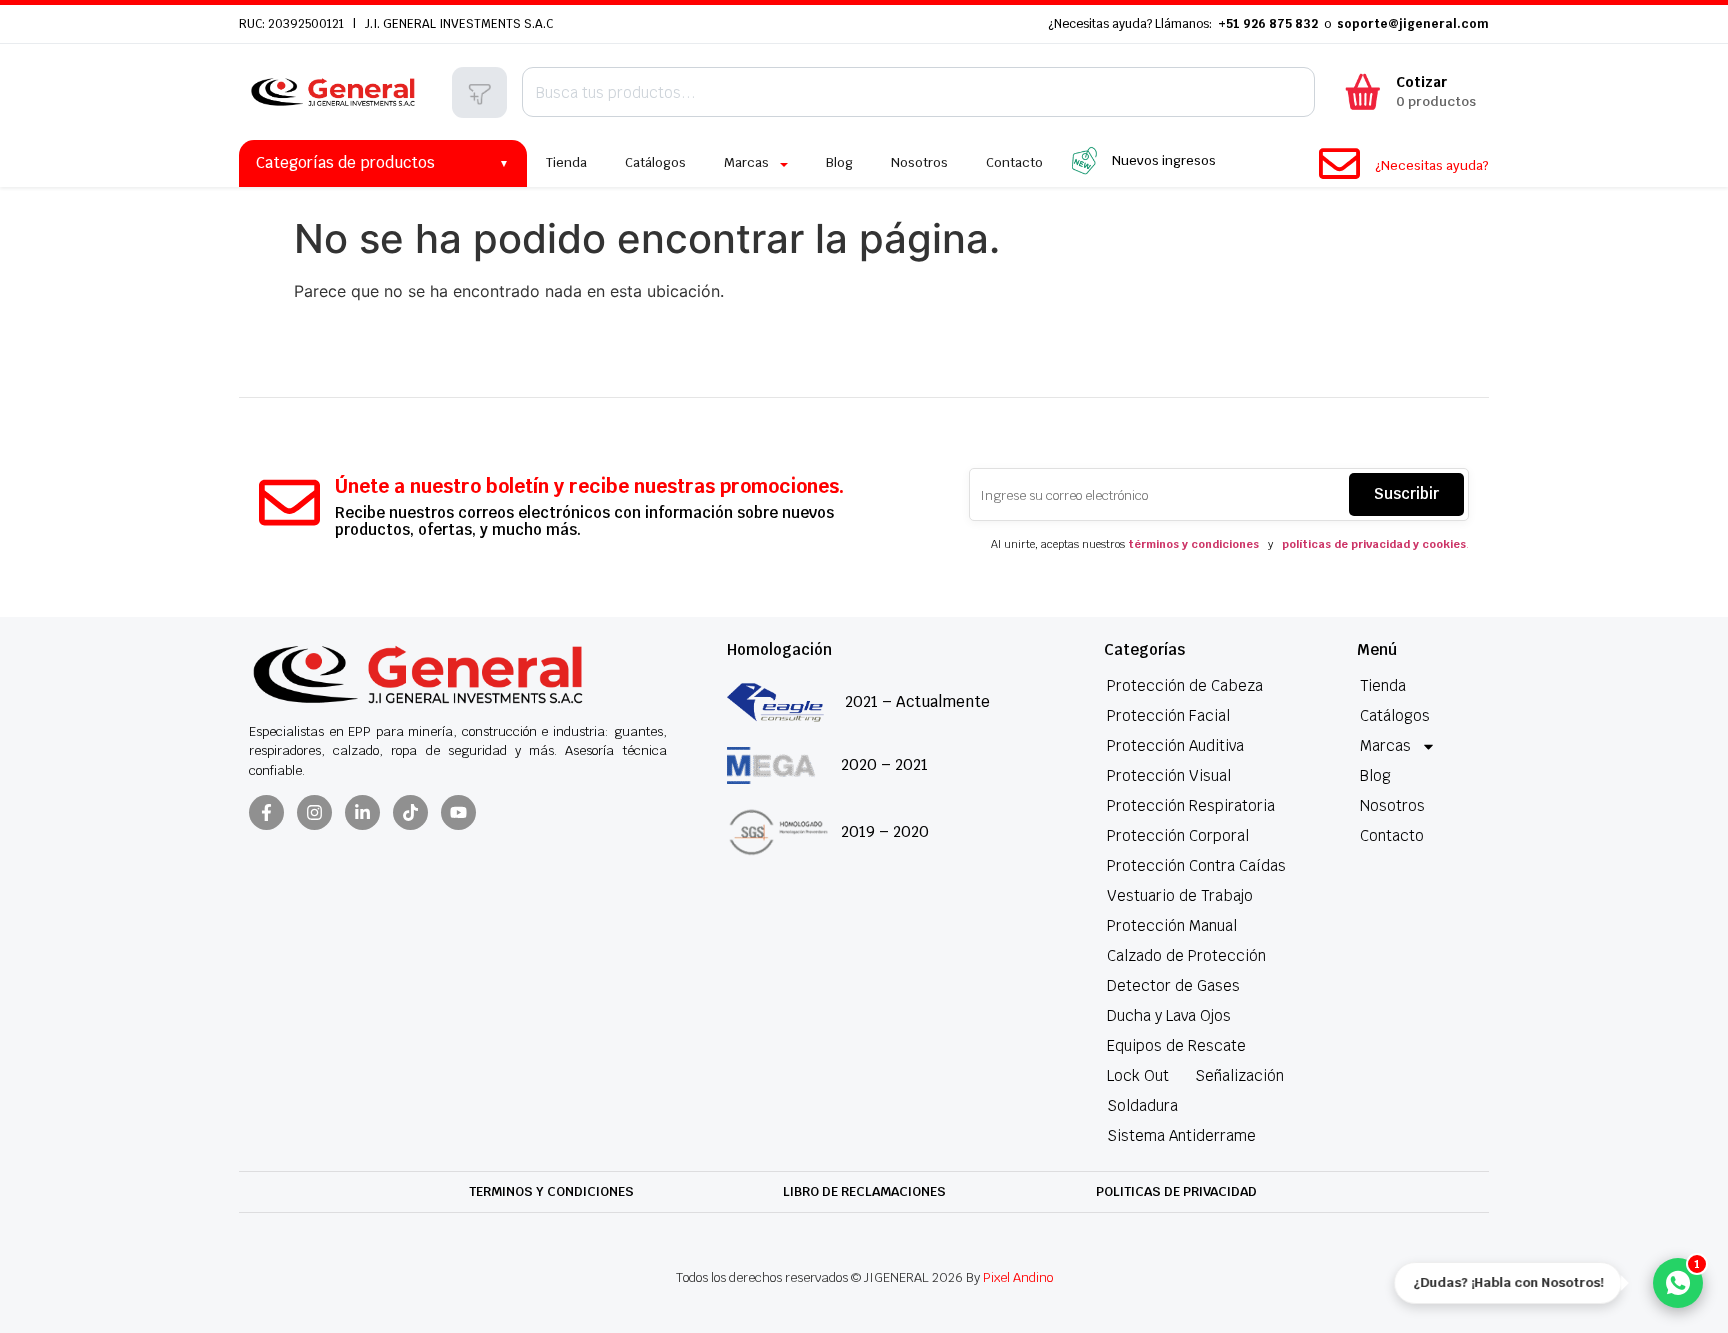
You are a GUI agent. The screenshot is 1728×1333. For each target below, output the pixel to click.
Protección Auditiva (1175, 745)
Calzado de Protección (1186, 955)
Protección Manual (1172, 925)
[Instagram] (314, 812)
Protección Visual (1169, 775)
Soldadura (1142, 1105)
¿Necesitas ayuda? (1432, 165)
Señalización (1239, 1075)
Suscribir (1406, 493)
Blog (1375, 775)
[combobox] (918, 92)
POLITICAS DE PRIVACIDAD (1176, 1191)
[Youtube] (458, 812)
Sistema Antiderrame (1181, 1135)
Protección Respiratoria (1191, 805)
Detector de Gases (1173, 985)
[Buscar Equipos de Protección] (479, 94)
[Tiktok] (410, 812)
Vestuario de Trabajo (1180, 895)
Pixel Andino (1018, 1277)
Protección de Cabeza (1185, 685)
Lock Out (1138, 1075)
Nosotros (1392, 805)
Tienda (1383, 685)
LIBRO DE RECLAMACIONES (864, 1191)
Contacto (1392, 835)
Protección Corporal (1178, 835)
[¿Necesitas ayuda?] (1339, 163)
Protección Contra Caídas (1196, 865)
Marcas (1385, 745)
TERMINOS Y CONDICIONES (551, 1191)
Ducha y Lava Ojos (1169, 1015)
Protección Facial (1168, 715)
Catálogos (1395, 715)
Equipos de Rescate (1176, 1045)
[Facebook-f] (266, 812)
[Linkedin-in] (362, 812)
